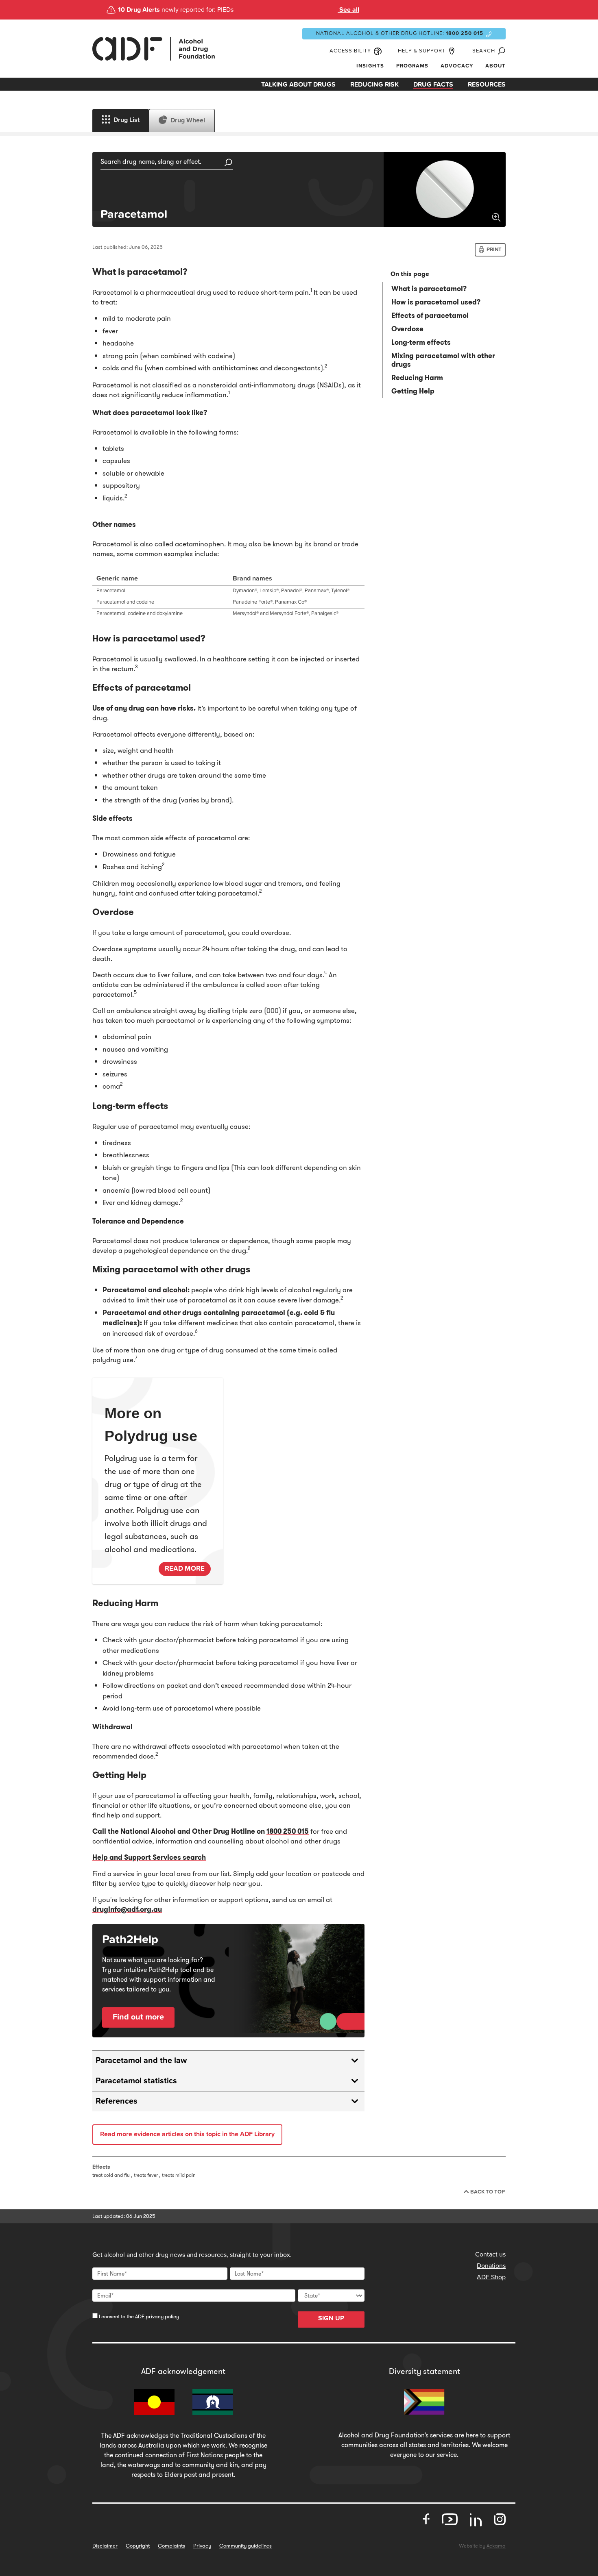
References (117, 2101)
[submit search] (229, 163)
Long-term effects (421, 342)
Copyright (138, 2546)
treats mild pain (179, 2175)
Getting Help (413, 391)
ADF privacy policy (157, 2316)
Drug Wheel (188, 120)
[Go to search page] (500, 51)
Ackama (496, 2546)
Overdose (407, 329)
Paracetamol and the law (141, 2061)
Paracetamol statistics (136, 2081)
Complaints (171, 2546)
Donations (491, 2266)
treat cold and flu (111, 2175)
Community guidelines (246, 2546)
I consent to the (138, 2316)
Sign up (331, 2318)
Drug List (127, 120)
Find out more (138, 2017)
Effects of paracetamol (430, 315)
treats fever (146, 2175)
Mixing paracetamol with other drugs (443, 360)
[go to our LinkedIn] (476, 2523)
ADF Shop (491, 2277)
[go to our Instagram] (500, 2519)
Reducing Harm (417, 378)
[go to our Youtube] (450, 2519)
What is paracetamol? (429, 289)
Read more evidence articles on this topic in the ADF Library (187, 2134)
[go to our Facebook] (426, 2519)
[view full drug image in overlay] (445, 189)
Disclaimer (105, 2546)
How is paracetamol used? (436, 302)
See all (348, 10)
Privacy (202, 2546)
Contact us (490, 2254)
